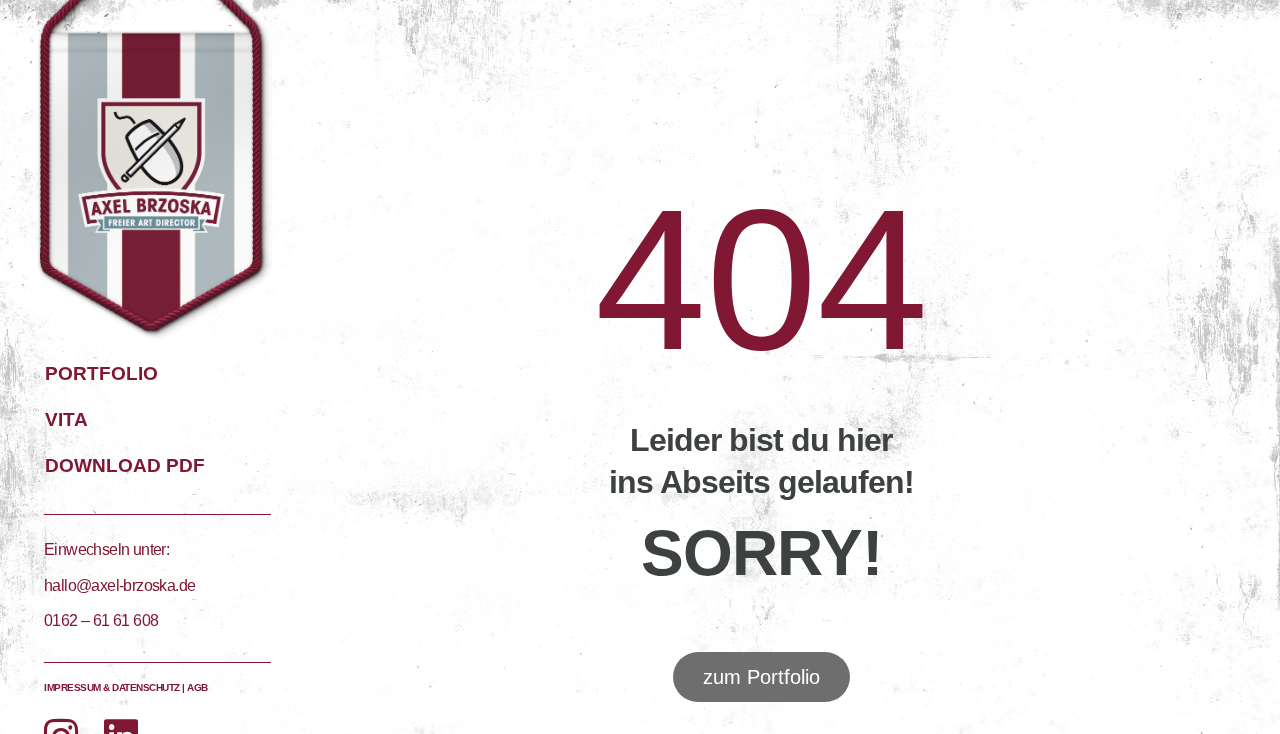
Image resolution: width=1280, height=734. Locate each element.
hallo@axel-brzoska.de (119, 585)
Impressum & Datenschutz (112, 687)
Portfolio (101, 373)
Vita (66, 419)
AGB (197, 687)
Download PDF (125, 465)
